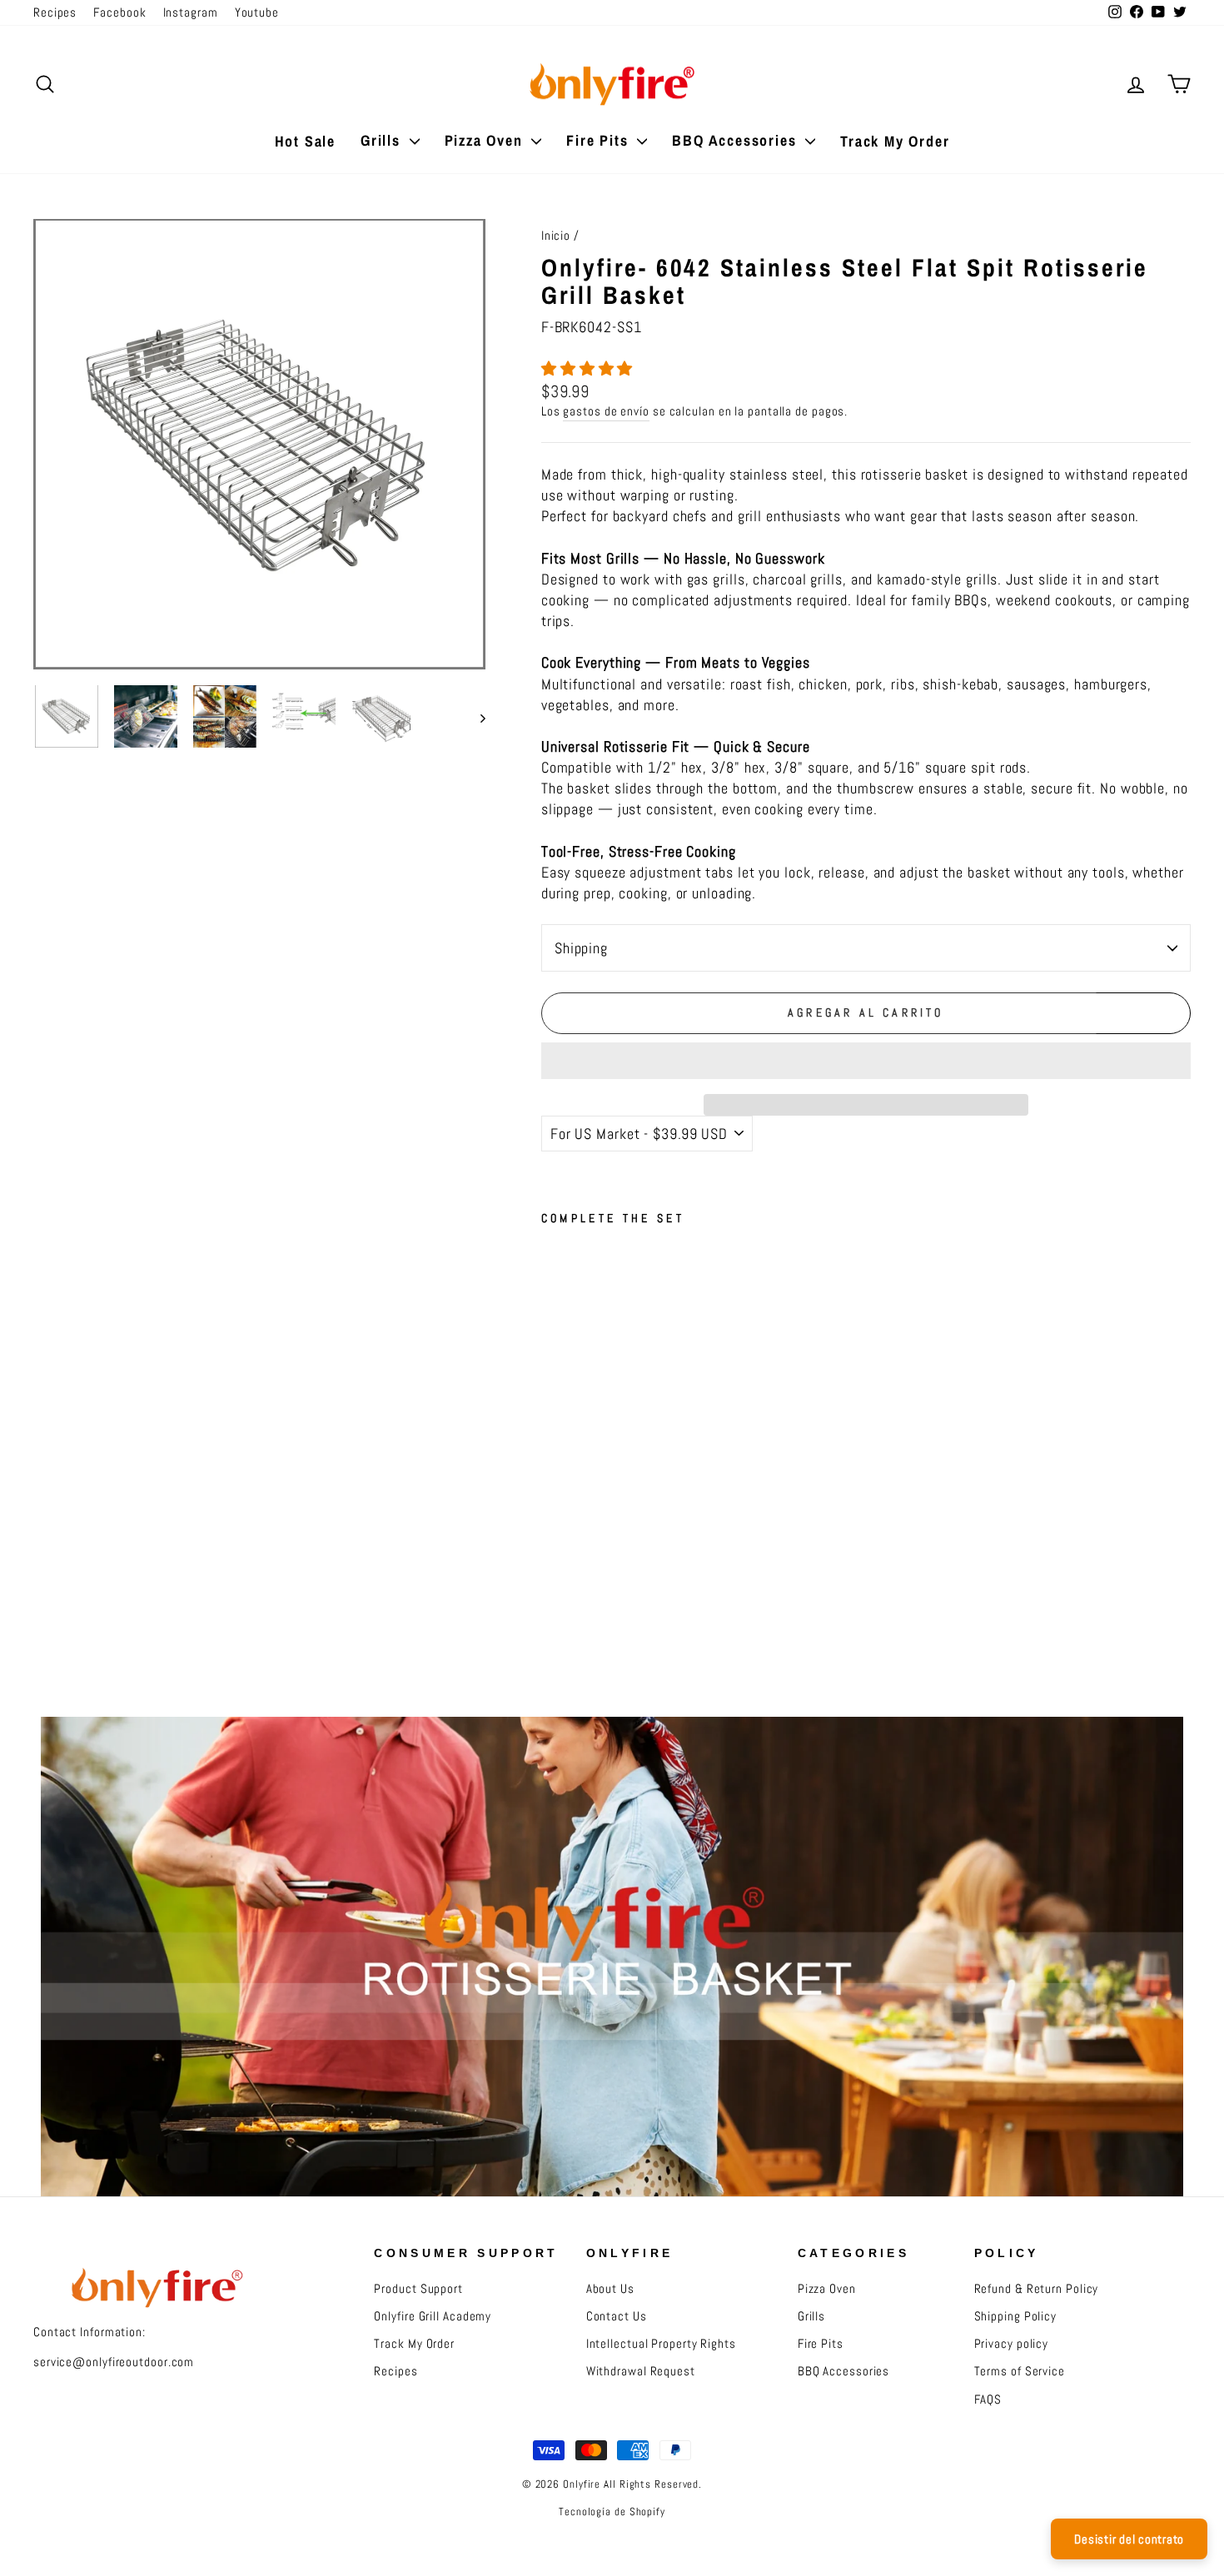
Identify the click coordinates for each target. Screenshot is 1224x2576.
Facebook (119, 12)
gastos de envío (606, 411)
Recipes (55, 12)
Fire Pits (600, 140)
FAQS (988, 2399)
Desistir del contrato (1129, 2539)
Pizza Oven (486, 140)
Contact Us (617, 2316)
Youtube (257, 12)
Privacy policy (1012, 2344)
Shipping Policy (1016, 2316)
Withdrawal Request (641, 2371)
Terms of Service (1020, 2371)
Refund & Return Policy (1037, 2289)
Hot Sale (305, 141)
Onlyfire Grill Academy (433, 2316)
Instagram (191, 12)
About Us (610, 2289)
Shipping (581, 948)
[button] (589, 368)
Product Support (418, 2289)
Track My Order (895, 141)
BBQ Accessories (736, 140)
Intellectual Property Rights (661, 2344)
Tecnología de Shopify (612, 2512)
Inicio (556, 236)
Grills (383, 140)
